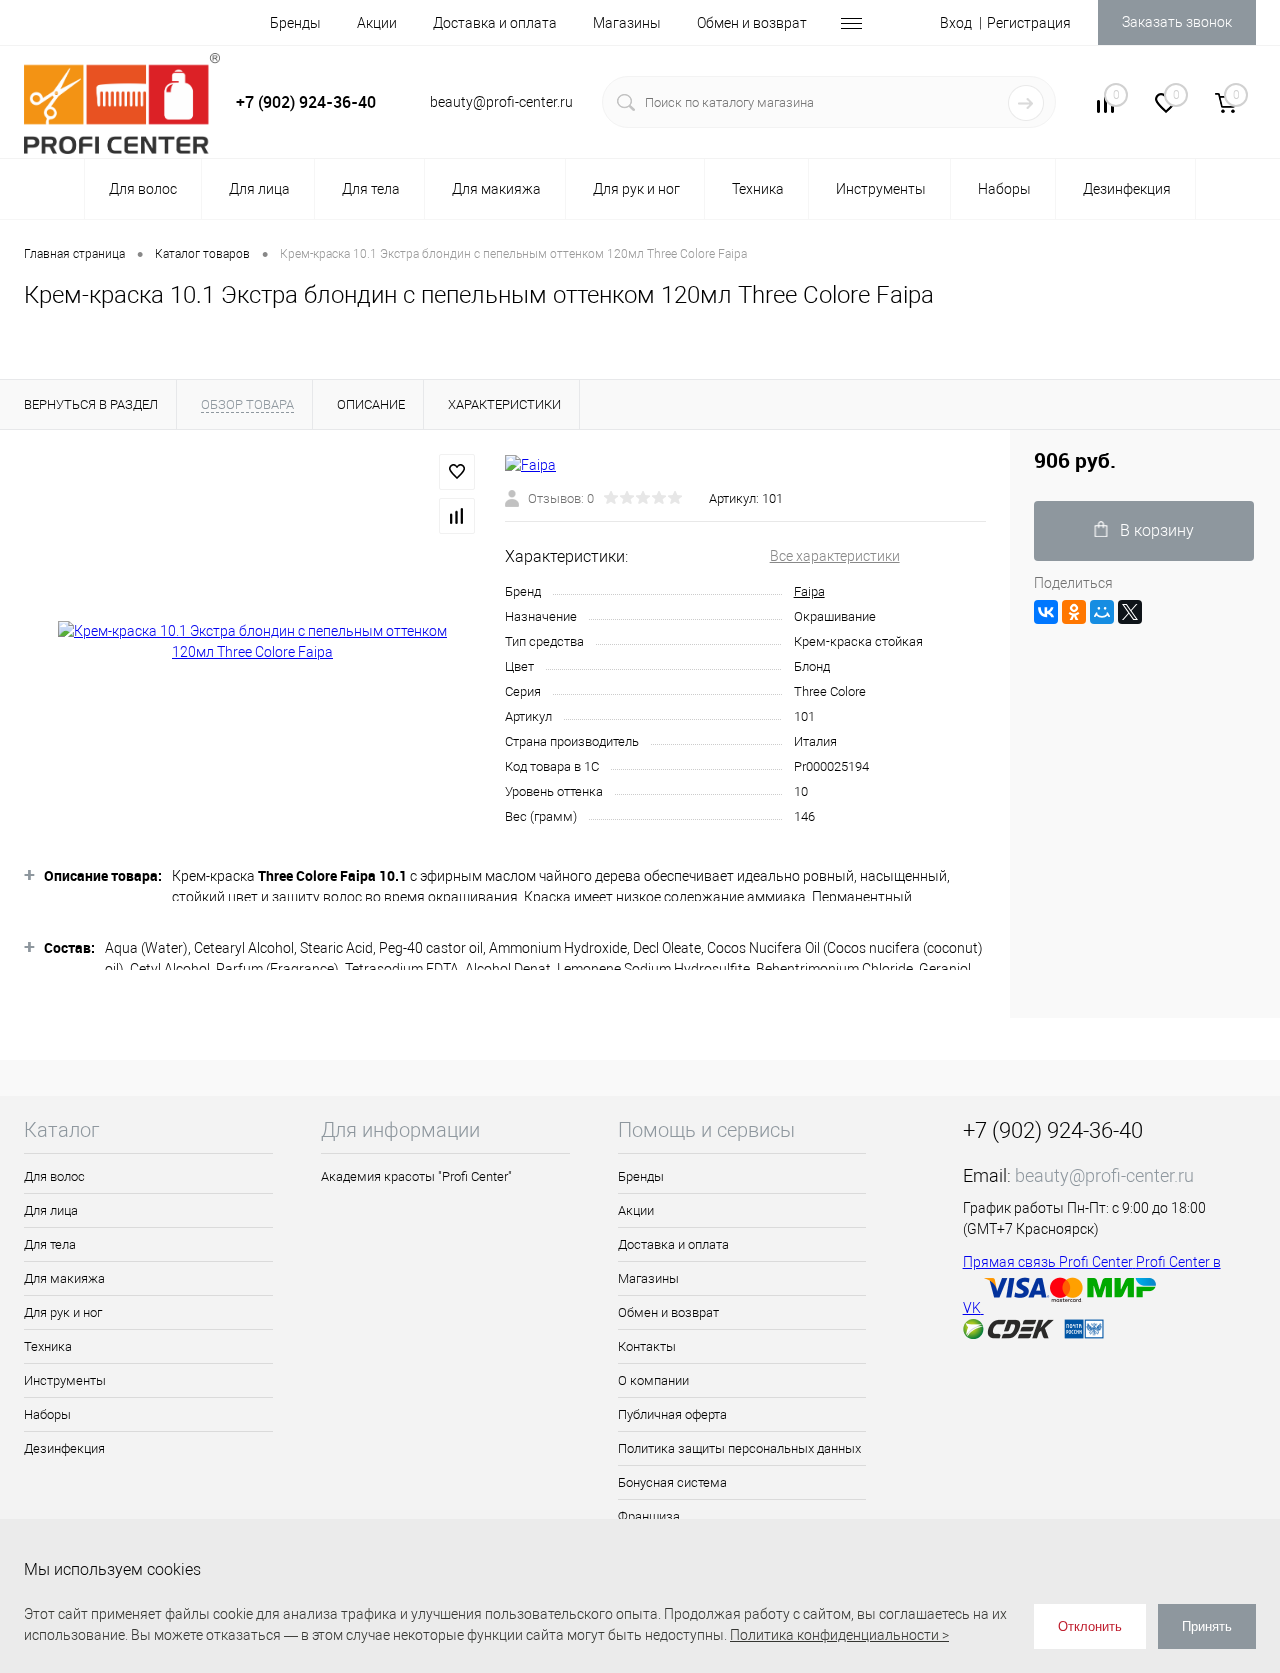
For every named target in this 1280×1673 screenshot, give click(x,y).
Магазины (627, 23)
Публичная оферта (672, 1414)
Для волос (54, 1176)
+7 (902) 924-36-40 (306, 102)
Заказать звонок (1177, 22)
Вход (956, 23)
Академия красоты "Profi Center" (416, 1176)
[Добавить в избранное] (457, 472)
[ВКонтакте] (1046, 612)
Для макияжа (64, 1278)
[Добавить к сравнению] (457, 516)
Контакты (647, 1346)
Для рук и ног (63, 1312)
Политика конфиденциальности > (839, 1635)
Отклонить (1090, 1626)
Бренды (295, 23)
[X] (1130, 612)
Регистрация (1029, 23)
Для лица (51, 1210)
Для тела (50, 1244)
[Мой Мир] (1102, 612)
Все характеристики (835, 556)
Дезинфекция (64, 1448)
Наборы (47, 1414)
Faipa (809, 591)
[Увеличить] (252, 642)
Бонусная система (672, 1482)
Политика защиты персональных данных (739, 1448)
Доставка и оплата (495, 23)
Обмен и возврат (752, 23)
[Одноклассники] (1074, 612)
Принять (1207, 1626)
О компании (653, 1380)
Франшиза (649, 1516)
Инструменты (65, 1380)
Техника (48, 1346)
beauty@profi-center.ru (1104, 1175)
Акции (377, 23)
